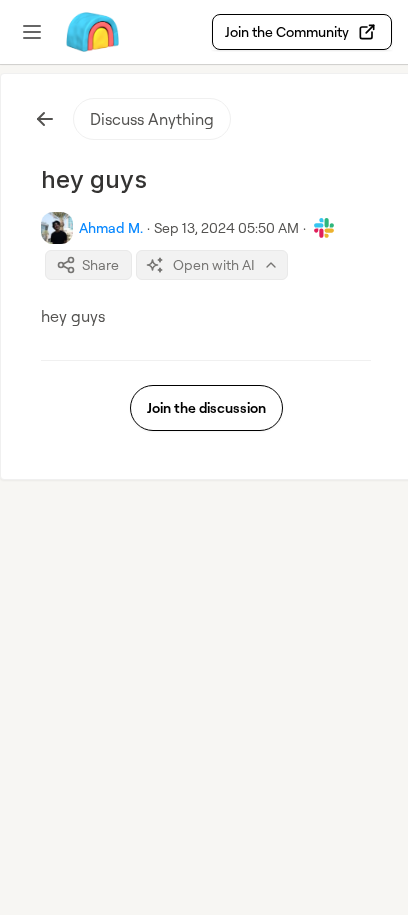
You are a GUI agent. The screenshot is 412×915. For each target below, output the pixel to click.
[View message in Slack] (324, 228)
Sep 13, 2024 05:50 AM (226, 227)
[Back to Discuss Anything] (45, 119)
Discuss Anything (152, 119)
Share (100, 264)
